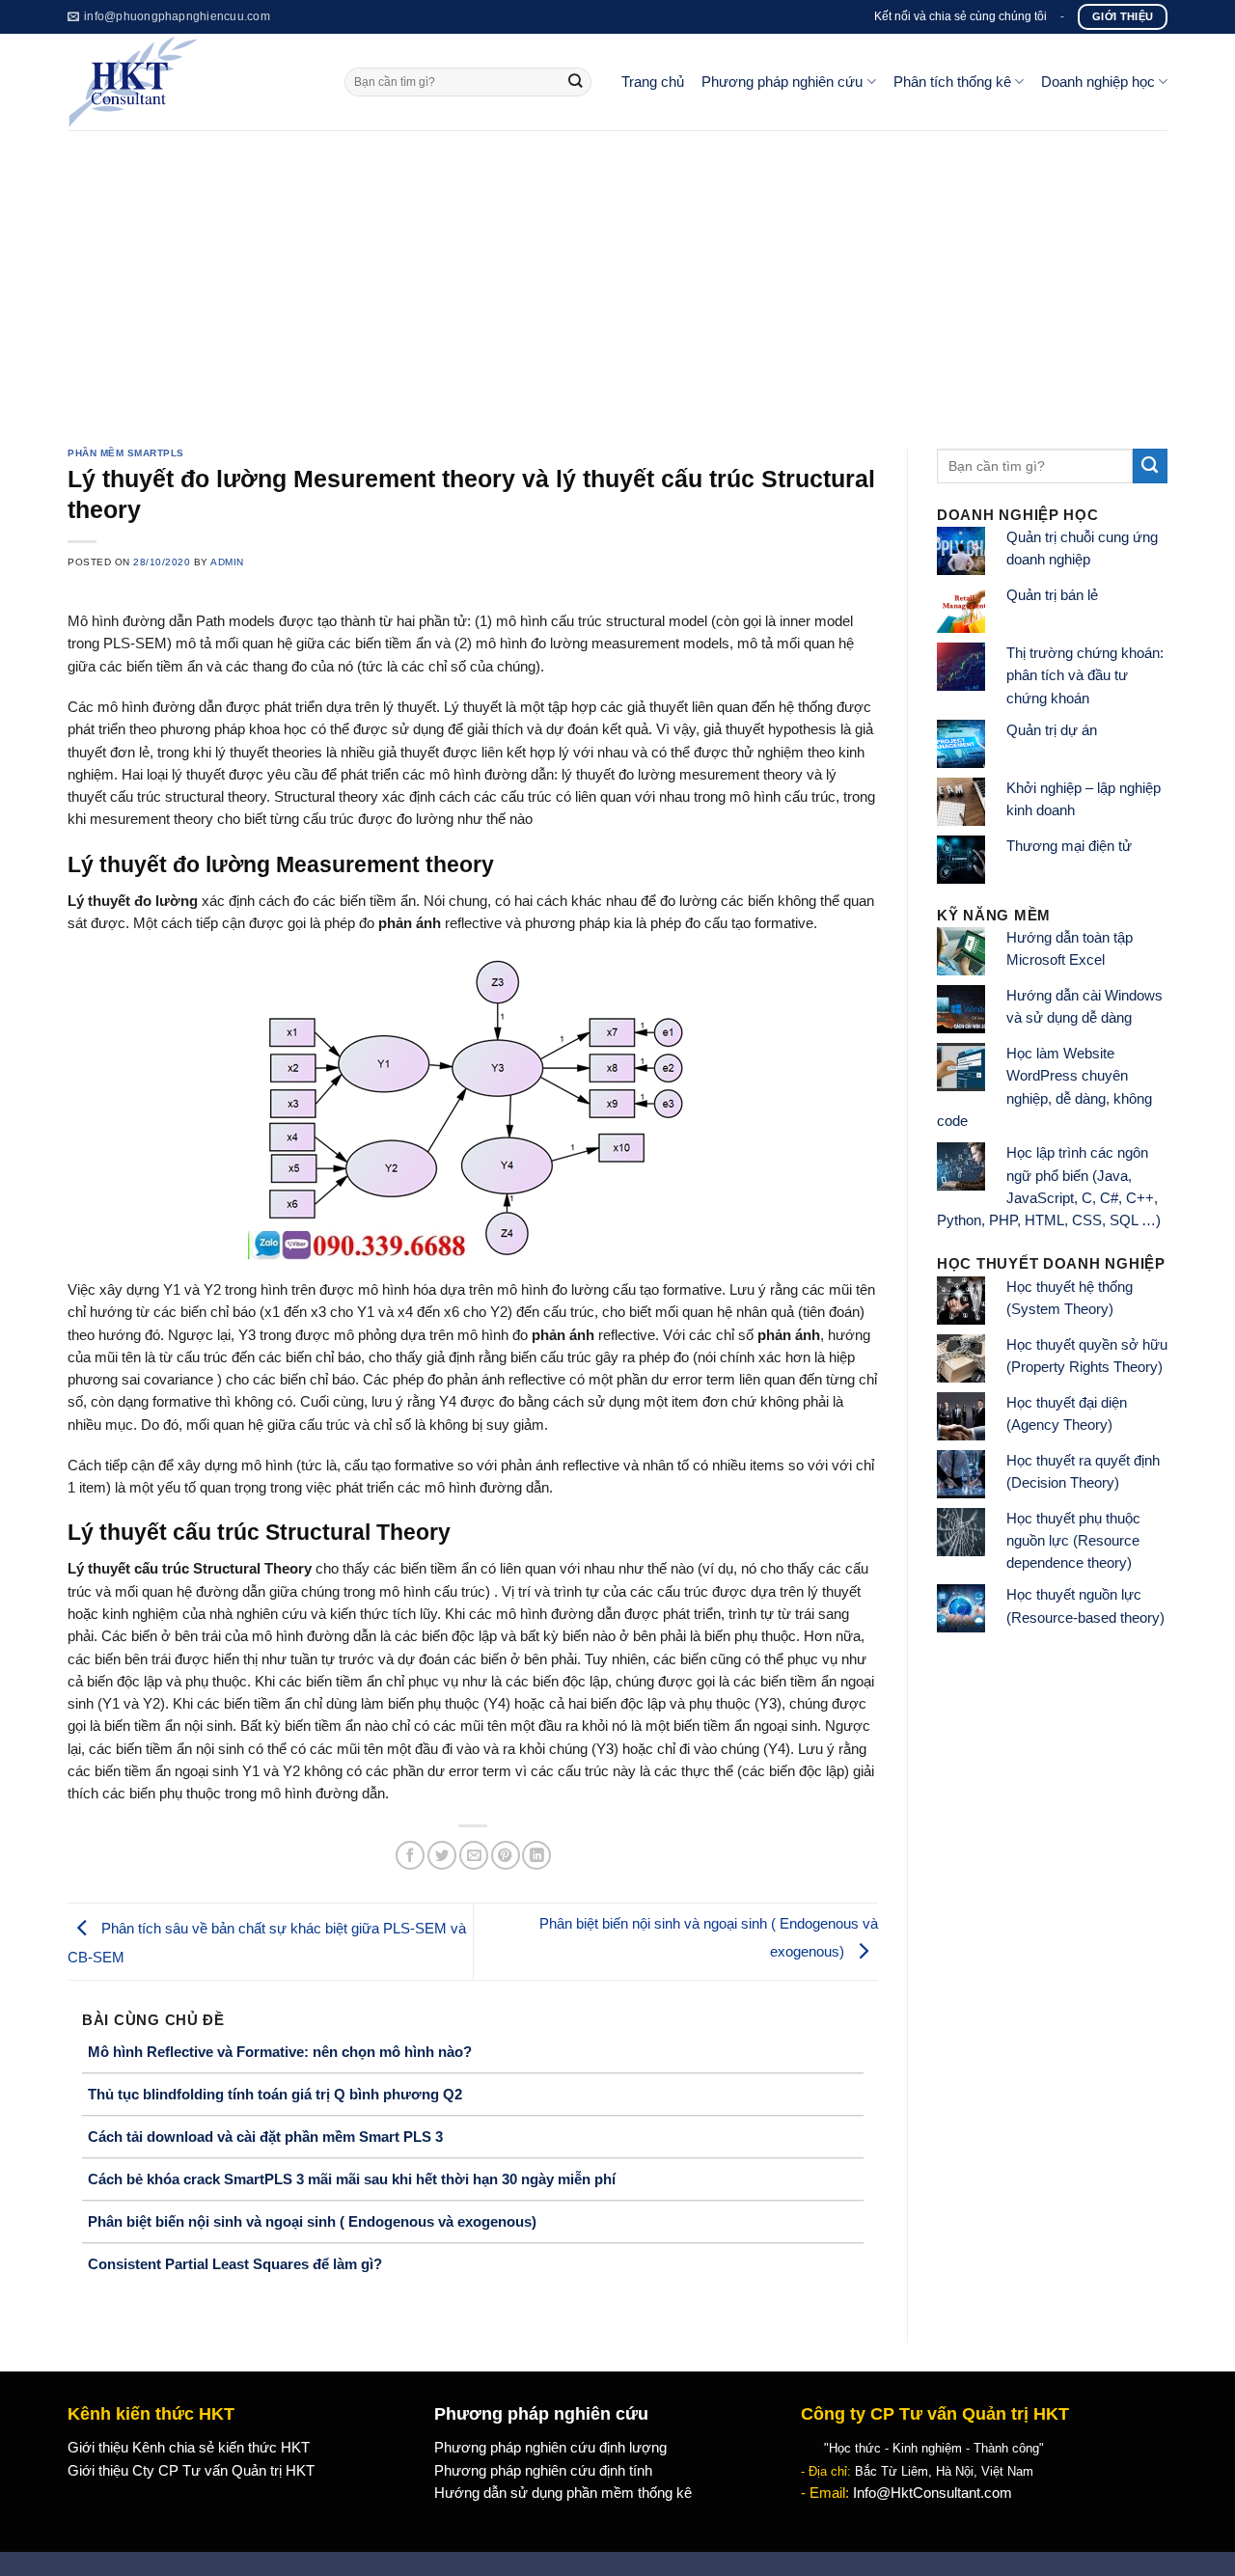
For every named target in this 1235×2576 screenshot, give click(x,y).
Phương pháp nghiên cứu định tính (543, 2471)
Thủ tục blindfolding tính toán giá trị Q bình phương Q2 (275, 2094)
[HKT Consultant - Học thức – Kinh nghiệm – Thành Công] (192, 82)
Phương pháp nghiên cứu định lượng (550, 2448)
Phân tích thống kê (952, 82)
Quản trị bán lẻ (1052, 595)
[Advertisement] (617, 275)
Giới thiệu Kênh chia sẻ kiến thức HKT (189, 2448)
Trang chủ (653, 82)
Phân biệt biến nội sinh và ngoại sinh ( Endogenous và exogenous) (312, 2221)
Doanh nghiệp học (1098, 82)
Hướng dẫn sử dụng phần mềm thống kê (563, 2493)
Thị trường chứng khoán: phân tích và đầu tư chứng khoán (1085, 676)
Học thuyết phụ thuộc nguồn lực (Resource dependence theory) (1073, 1541)
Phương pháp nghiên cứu (782, 82)
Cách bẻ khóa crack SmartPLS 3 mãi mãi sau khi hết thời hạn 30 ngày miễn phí (352, 2179)
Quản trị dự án (1052, 730)
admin (227, 562)
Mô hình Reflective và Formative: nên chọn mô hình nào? (280, 2052)
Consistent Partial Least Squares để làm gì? (235, 2264)
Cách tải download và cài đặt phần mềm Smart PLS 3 (265, 2137)
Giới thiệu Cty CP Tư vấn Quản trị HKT (191, 2471)
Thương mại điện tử (1069, 846)
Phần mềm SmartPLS (126, 453)
